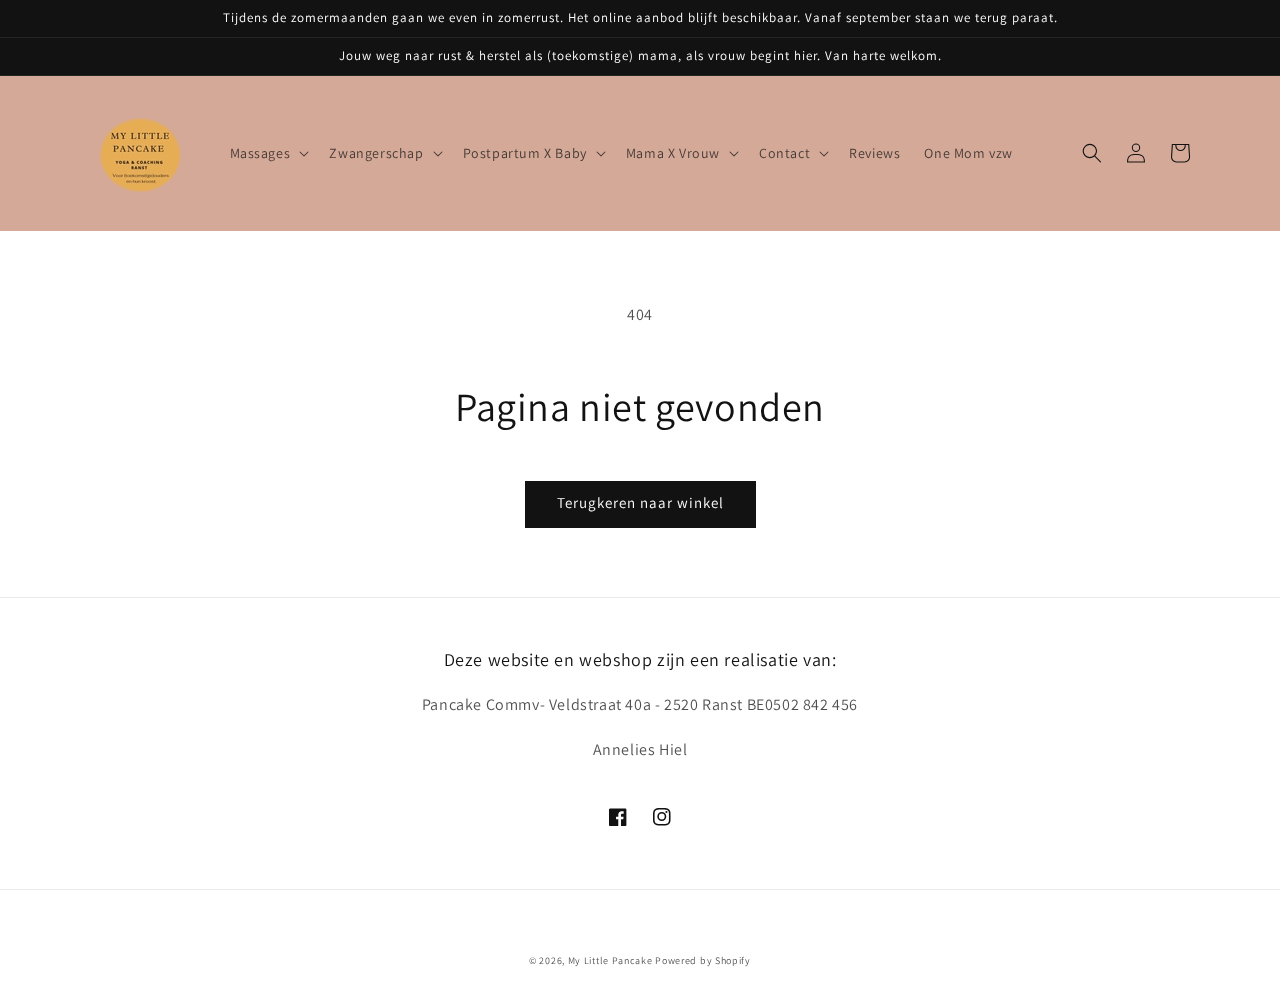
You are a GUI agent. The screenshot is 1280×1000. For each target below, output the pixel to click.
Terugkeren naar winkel (640, 502)
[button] (268, 153)
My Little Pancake (610, 960)
